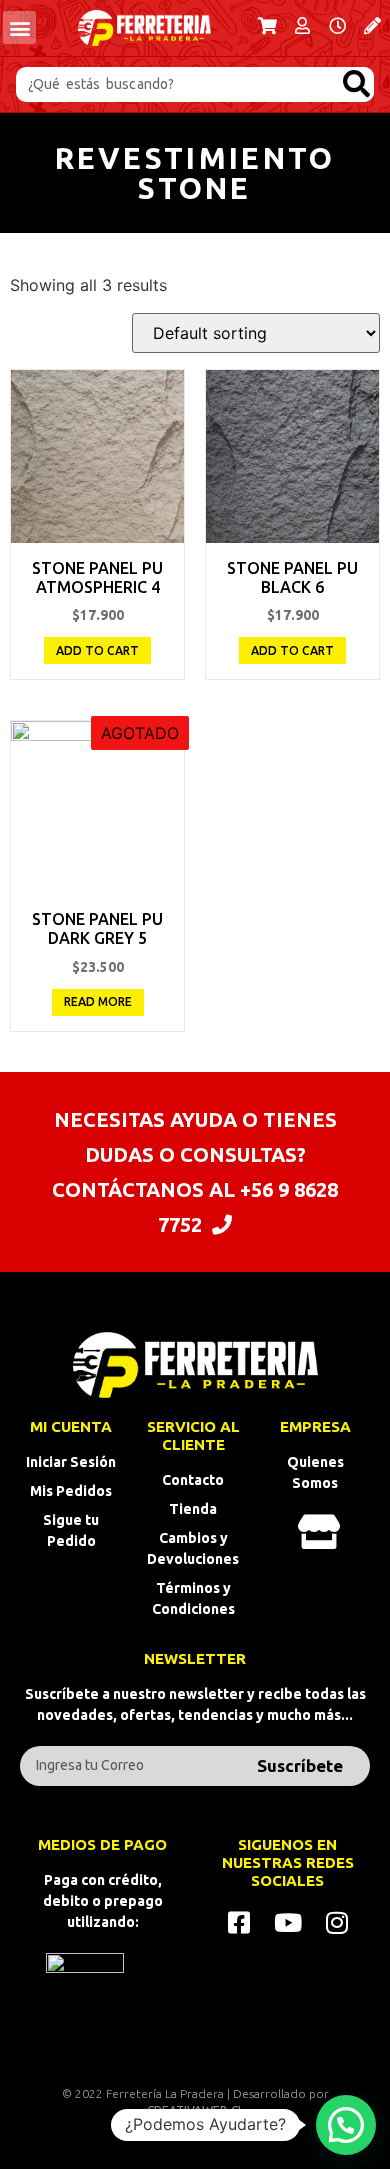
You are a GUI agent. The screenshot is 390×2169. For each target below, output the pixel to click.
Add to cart (97, 650)
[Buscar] (356, 84)
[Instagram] (336, 1922)
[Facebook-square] (238, 1922)
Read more (98, 1001)
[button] (19, 27)
